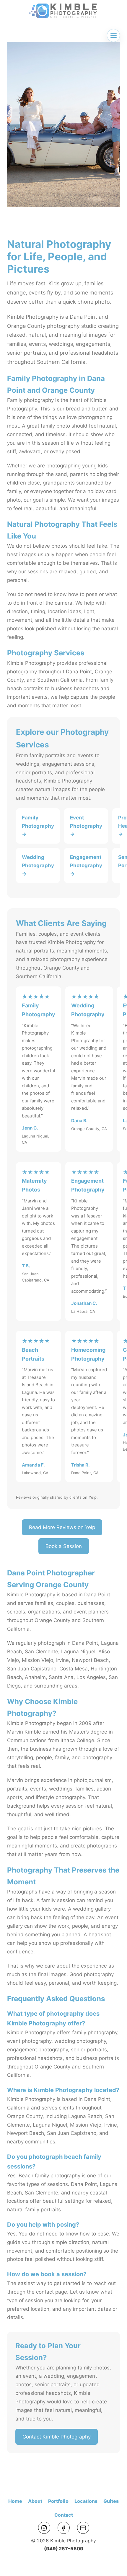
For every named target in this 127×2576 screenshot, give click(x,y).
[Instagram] (44, 2528)
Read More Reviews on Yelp (62, 1527)
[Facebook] (64, 2528)
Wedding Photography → (38, 865)
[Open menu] (113, 35)
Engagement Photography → (86, 865)
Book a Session (64, 1546)
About (35, 2501)
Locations (86, 2501)
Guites (111, 2501)
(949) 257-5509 (64, 2549)
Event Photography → (86, 826)
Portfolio (58, 2501)
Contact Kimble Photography (57, 2437)
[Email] (83, 2528)
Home (15, 2501)
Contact (64, 2515)
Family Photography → (38, 826)
